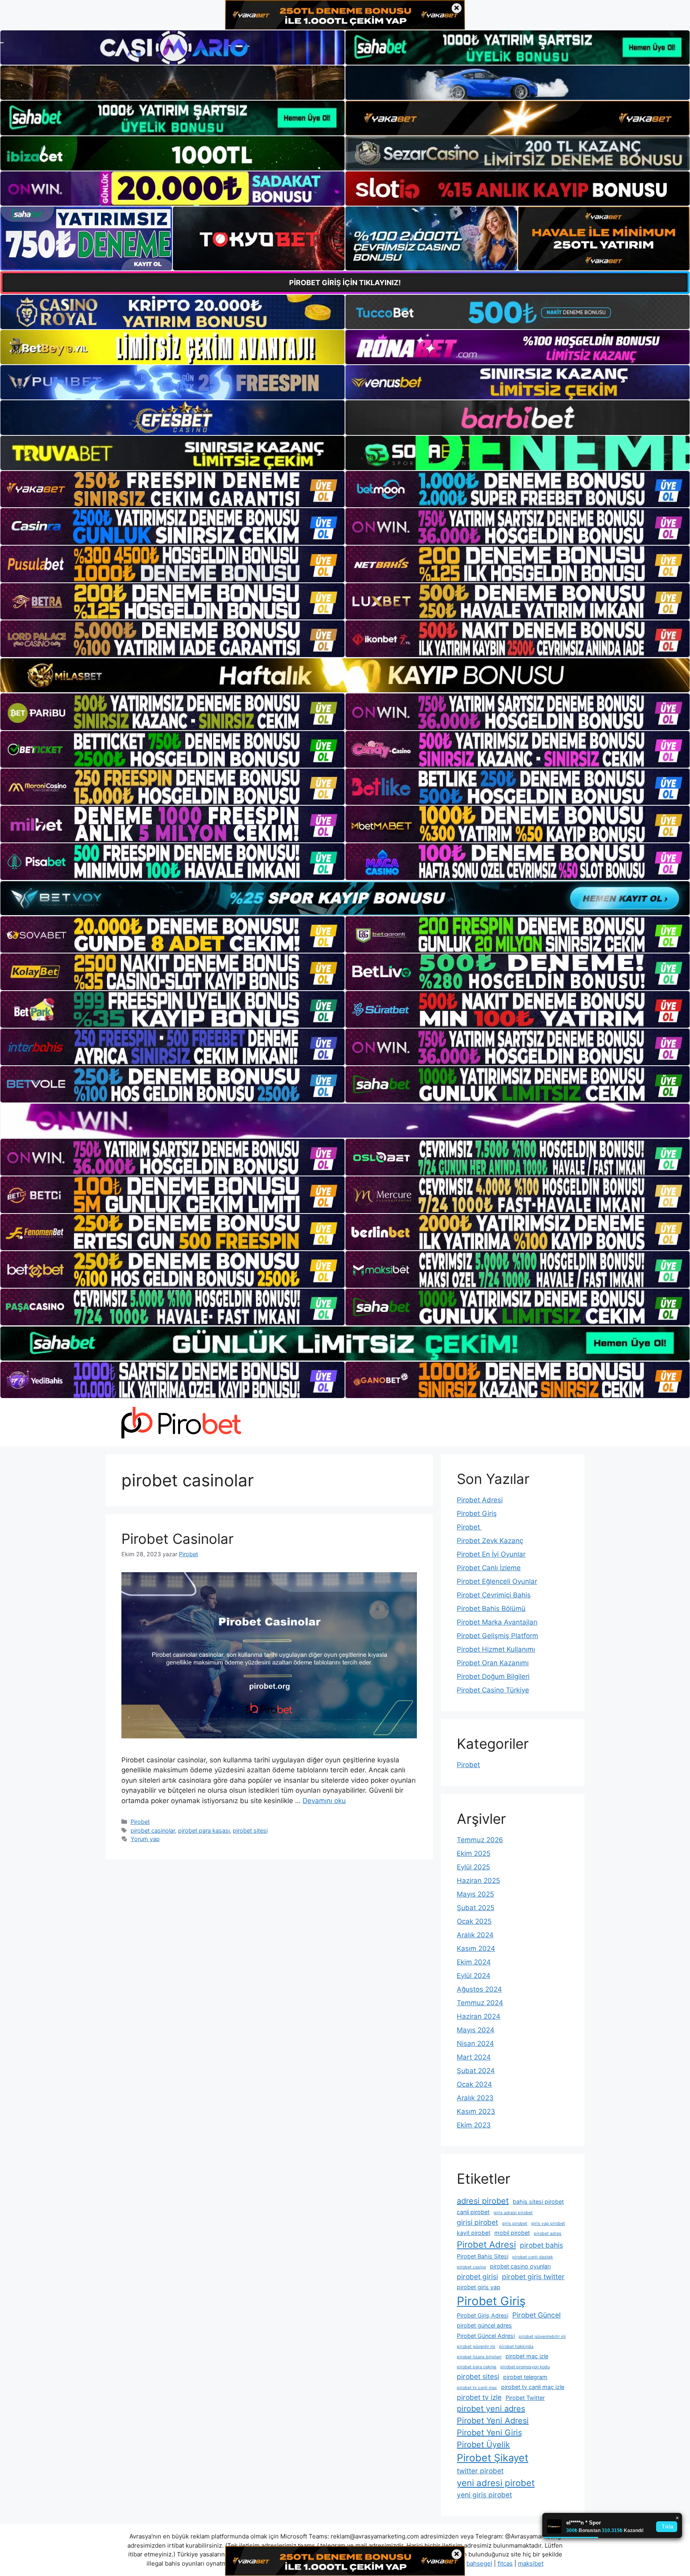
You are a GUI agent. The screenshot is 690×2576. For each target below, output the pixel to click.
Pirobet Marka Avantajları (497, 1622)
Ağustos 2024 (479, 1989)
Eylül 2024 (474, 1976)
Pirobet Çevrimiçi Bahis (494, 1595)
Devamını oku (324, 1801)
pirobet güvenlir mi (476, 2347)
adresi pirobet (483, 2201)
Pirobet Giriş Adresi (483, 2315)
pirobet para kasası (204, 1830)
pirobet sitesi (250, 1830)
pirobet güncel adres (484, 2325)
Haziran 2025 (478, 1881)
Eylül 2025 (473, 1867)
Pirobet (140, 1822)
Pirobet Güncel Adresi (486, 2336)
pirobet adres (548, 2233)
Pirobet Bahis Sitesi (483, 2256)
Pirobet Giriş (477, 1513)
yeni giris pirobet (484, 2495)
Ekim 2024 (474, 1962)
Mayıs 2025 (475, 1894)
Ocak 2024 (474, 2084)
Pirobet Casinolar (177, 1539)
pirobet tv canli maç (477, 2388)
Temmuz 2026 (480, 1840)
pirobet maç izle (527, 2356)
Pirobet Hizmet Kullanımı (496, 1649)
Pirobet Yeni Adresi (493, 2421)
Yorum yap (145, 1839)
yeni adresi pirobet (496, 2483)
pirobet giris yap (479, 2287)
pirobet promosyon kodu (525, 2367)
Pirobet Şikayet (493, 2458)
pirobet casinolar (153, 1830)
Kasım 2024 (476, 1948)
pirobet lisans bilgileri (479, 2357)
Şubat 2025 (476, 1908)
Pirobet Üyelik (483, 2445)
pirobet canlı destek (533, 2257)
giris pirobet (515, 2223)
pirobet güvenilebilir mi (542, 2337)
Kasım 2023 (476, 2111)
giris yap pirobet (548, 2223)
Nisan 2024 (475, 2044)
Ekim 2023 (474, 2125)
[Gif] (345, 675)
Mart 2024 (474, 2057)
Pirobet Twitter (525, 2398)
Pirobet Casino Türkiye (493, 1690)
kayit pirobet (474, 2233)
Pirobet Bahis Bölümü (491, 1609)
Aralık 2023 (475, 2098)
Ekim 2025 (474, 1853)
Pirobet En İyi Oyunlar (491, 1554)
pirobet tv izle (479, 2397)
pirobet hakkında (516, 2347)
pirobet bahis (541, 2245)
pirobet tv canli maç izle (533, 2387)
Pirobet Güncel (536, 2315)
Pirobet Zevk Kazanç (490, 1541)
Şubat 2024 (476, 2071)
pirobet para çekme (477, 2367)
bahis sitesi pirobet (538, 2202)
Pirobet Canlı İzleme (489, 1568)
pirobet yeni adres (491, 2409)
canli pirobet (473, 2212)
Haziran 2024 (479, 2016)
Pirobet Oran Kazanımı (493, 1663)
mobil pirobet (512, 2233)
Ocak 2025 (474, 1921)
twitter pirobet (480, 2471)
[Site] (172, 489)
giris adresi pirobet (513, 2213)
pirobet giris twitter (533, 2277)
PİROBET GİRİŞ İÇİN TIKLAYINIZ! (345, 283)
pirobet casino (471, 2267)
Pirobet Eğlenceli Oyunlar (497, 1581)
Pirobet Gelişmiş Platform (498, 1636)
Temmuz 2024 (480, 2003)
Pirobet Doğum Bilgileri (493, 1676)
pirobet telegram (525, 2377)
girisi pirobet (477, 2222)
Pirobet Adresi (480, 1500)
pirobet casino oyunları (520, 2266)
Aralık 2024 (475, 1935)
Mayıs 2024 (476, 2030)
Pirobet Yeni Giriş (489, 2433)
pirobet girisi (477, 2277)
